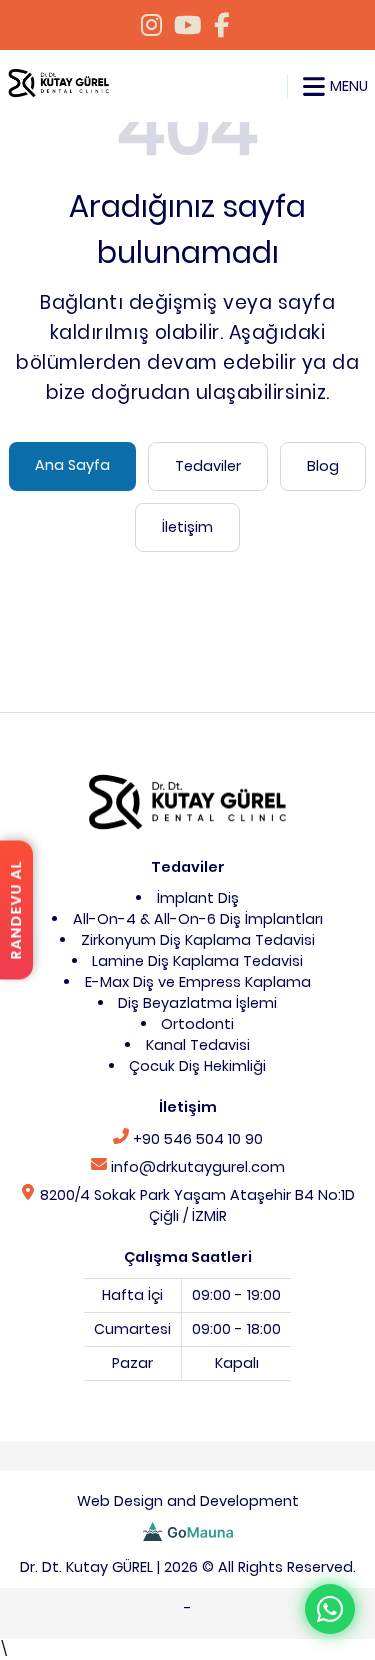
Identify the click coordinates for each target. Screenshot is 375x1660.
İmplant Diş (198, 898)
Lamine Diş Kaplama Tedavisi (197, 961)
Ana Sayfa (72, 465)
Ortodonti (197, 1024)
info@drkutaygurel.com (196, 1167)
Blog (323, 466)
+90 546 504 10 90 (196, 1139)
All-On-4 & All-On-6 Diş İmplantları (198, 919)
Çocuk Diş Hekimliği (197, 1066)
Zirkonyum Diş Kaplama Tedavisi (198, 940)
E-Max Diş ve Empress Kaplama (198, 982)
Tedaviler (208, 466)
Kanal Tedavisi (198, 1045)
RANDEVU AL (16, 910)
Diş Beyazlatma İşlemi (197, 1003)
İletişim (187, 527)
